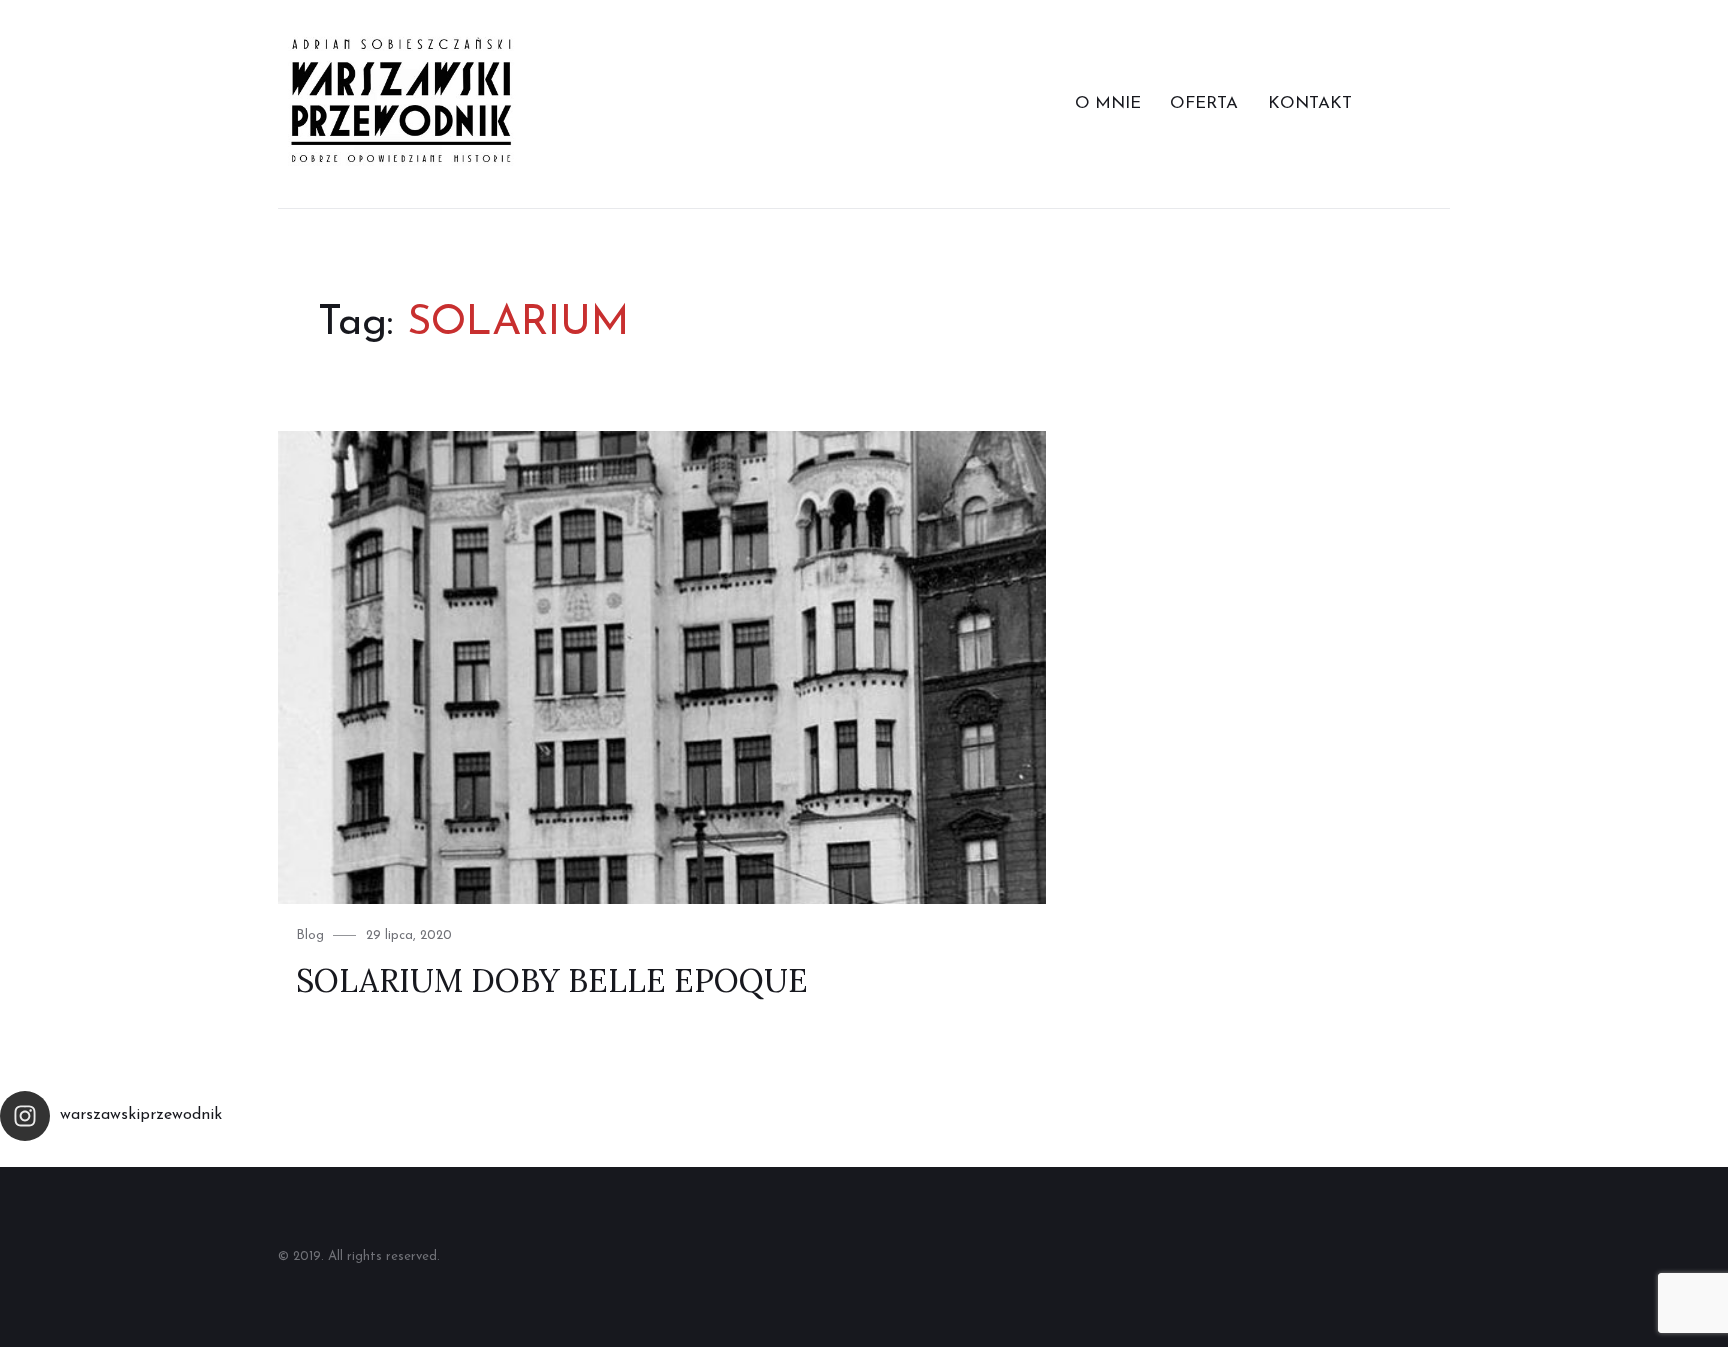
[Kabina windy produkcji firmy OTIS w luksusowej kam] (108, 1159)
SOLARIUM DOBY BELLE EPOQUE (552, 980)
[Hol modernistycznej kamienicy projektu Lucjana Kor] (972, 1159)
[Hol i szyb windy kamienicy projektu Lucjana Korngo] (756, 1159)
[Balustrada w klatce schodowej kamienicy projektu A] (1188, 1159)
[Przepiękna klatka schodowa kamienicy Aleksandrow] (324, 1159)
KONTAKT (1310, 103)
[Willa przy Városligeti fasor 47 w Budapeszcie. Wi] (1620, 1159)
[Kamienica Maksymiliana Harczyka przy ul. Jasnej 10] (540, 1159)
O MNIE (1108, 103)
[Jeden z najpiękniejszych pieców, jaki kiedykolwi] (1404, 1159)
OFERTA (1204, 103)
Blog (310, 935)
